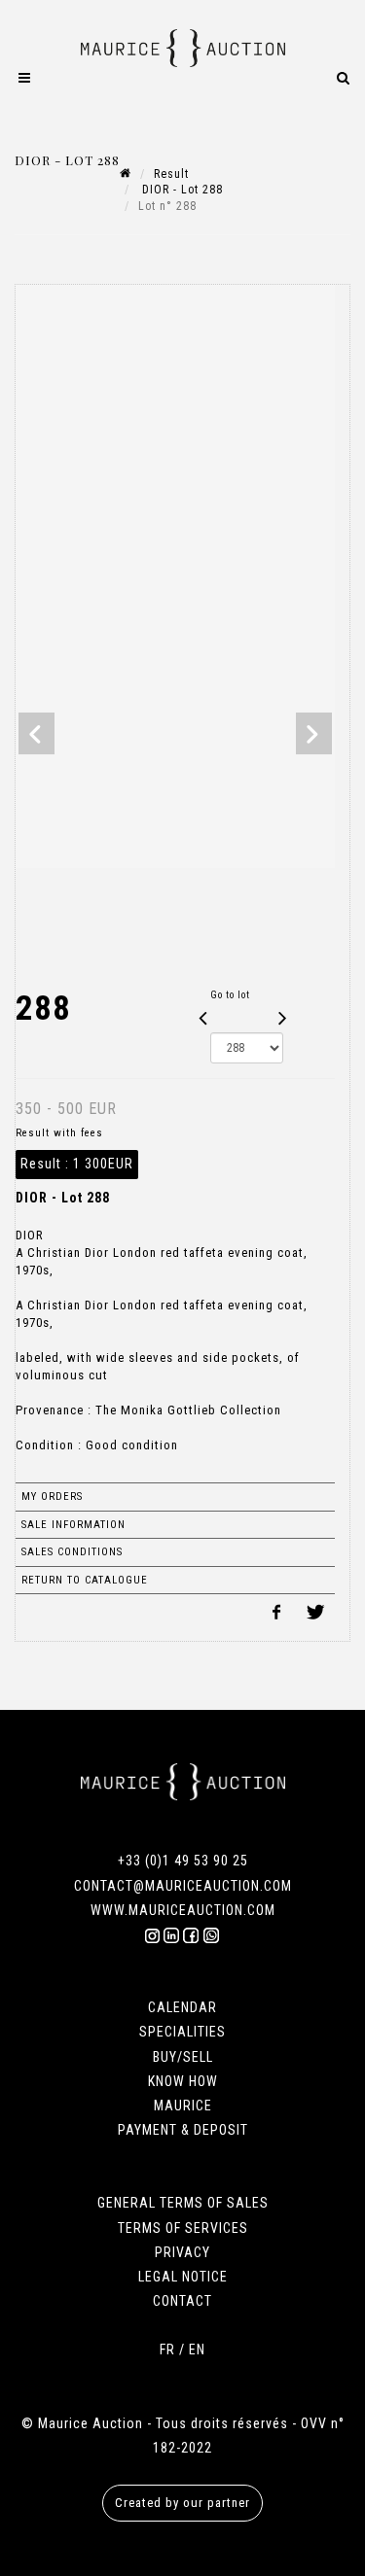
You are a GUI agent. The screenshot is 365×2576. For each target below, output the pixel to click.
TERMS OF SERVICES (183, 2228)
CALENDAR (182, 2007)
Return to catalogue (85, 1580)
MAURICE (183, 2106)
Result (171, 174)
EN (197, 2350)
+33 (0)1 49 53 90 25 (183, 1861)
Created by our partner (182, 2503)
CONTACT (182, 2301)
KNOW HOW (183, 2081)
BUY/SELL (183, 2057)
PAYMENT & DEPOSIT (183, 2130)
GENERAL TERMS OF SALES (183, 2203)
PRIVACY (182, 2252)
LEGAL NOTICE (183, 2277)
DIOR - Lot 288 (181, 190)
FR (167, 2350)
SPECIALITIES (182, 2032)
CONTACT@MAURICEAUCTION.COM (183, 1886)
